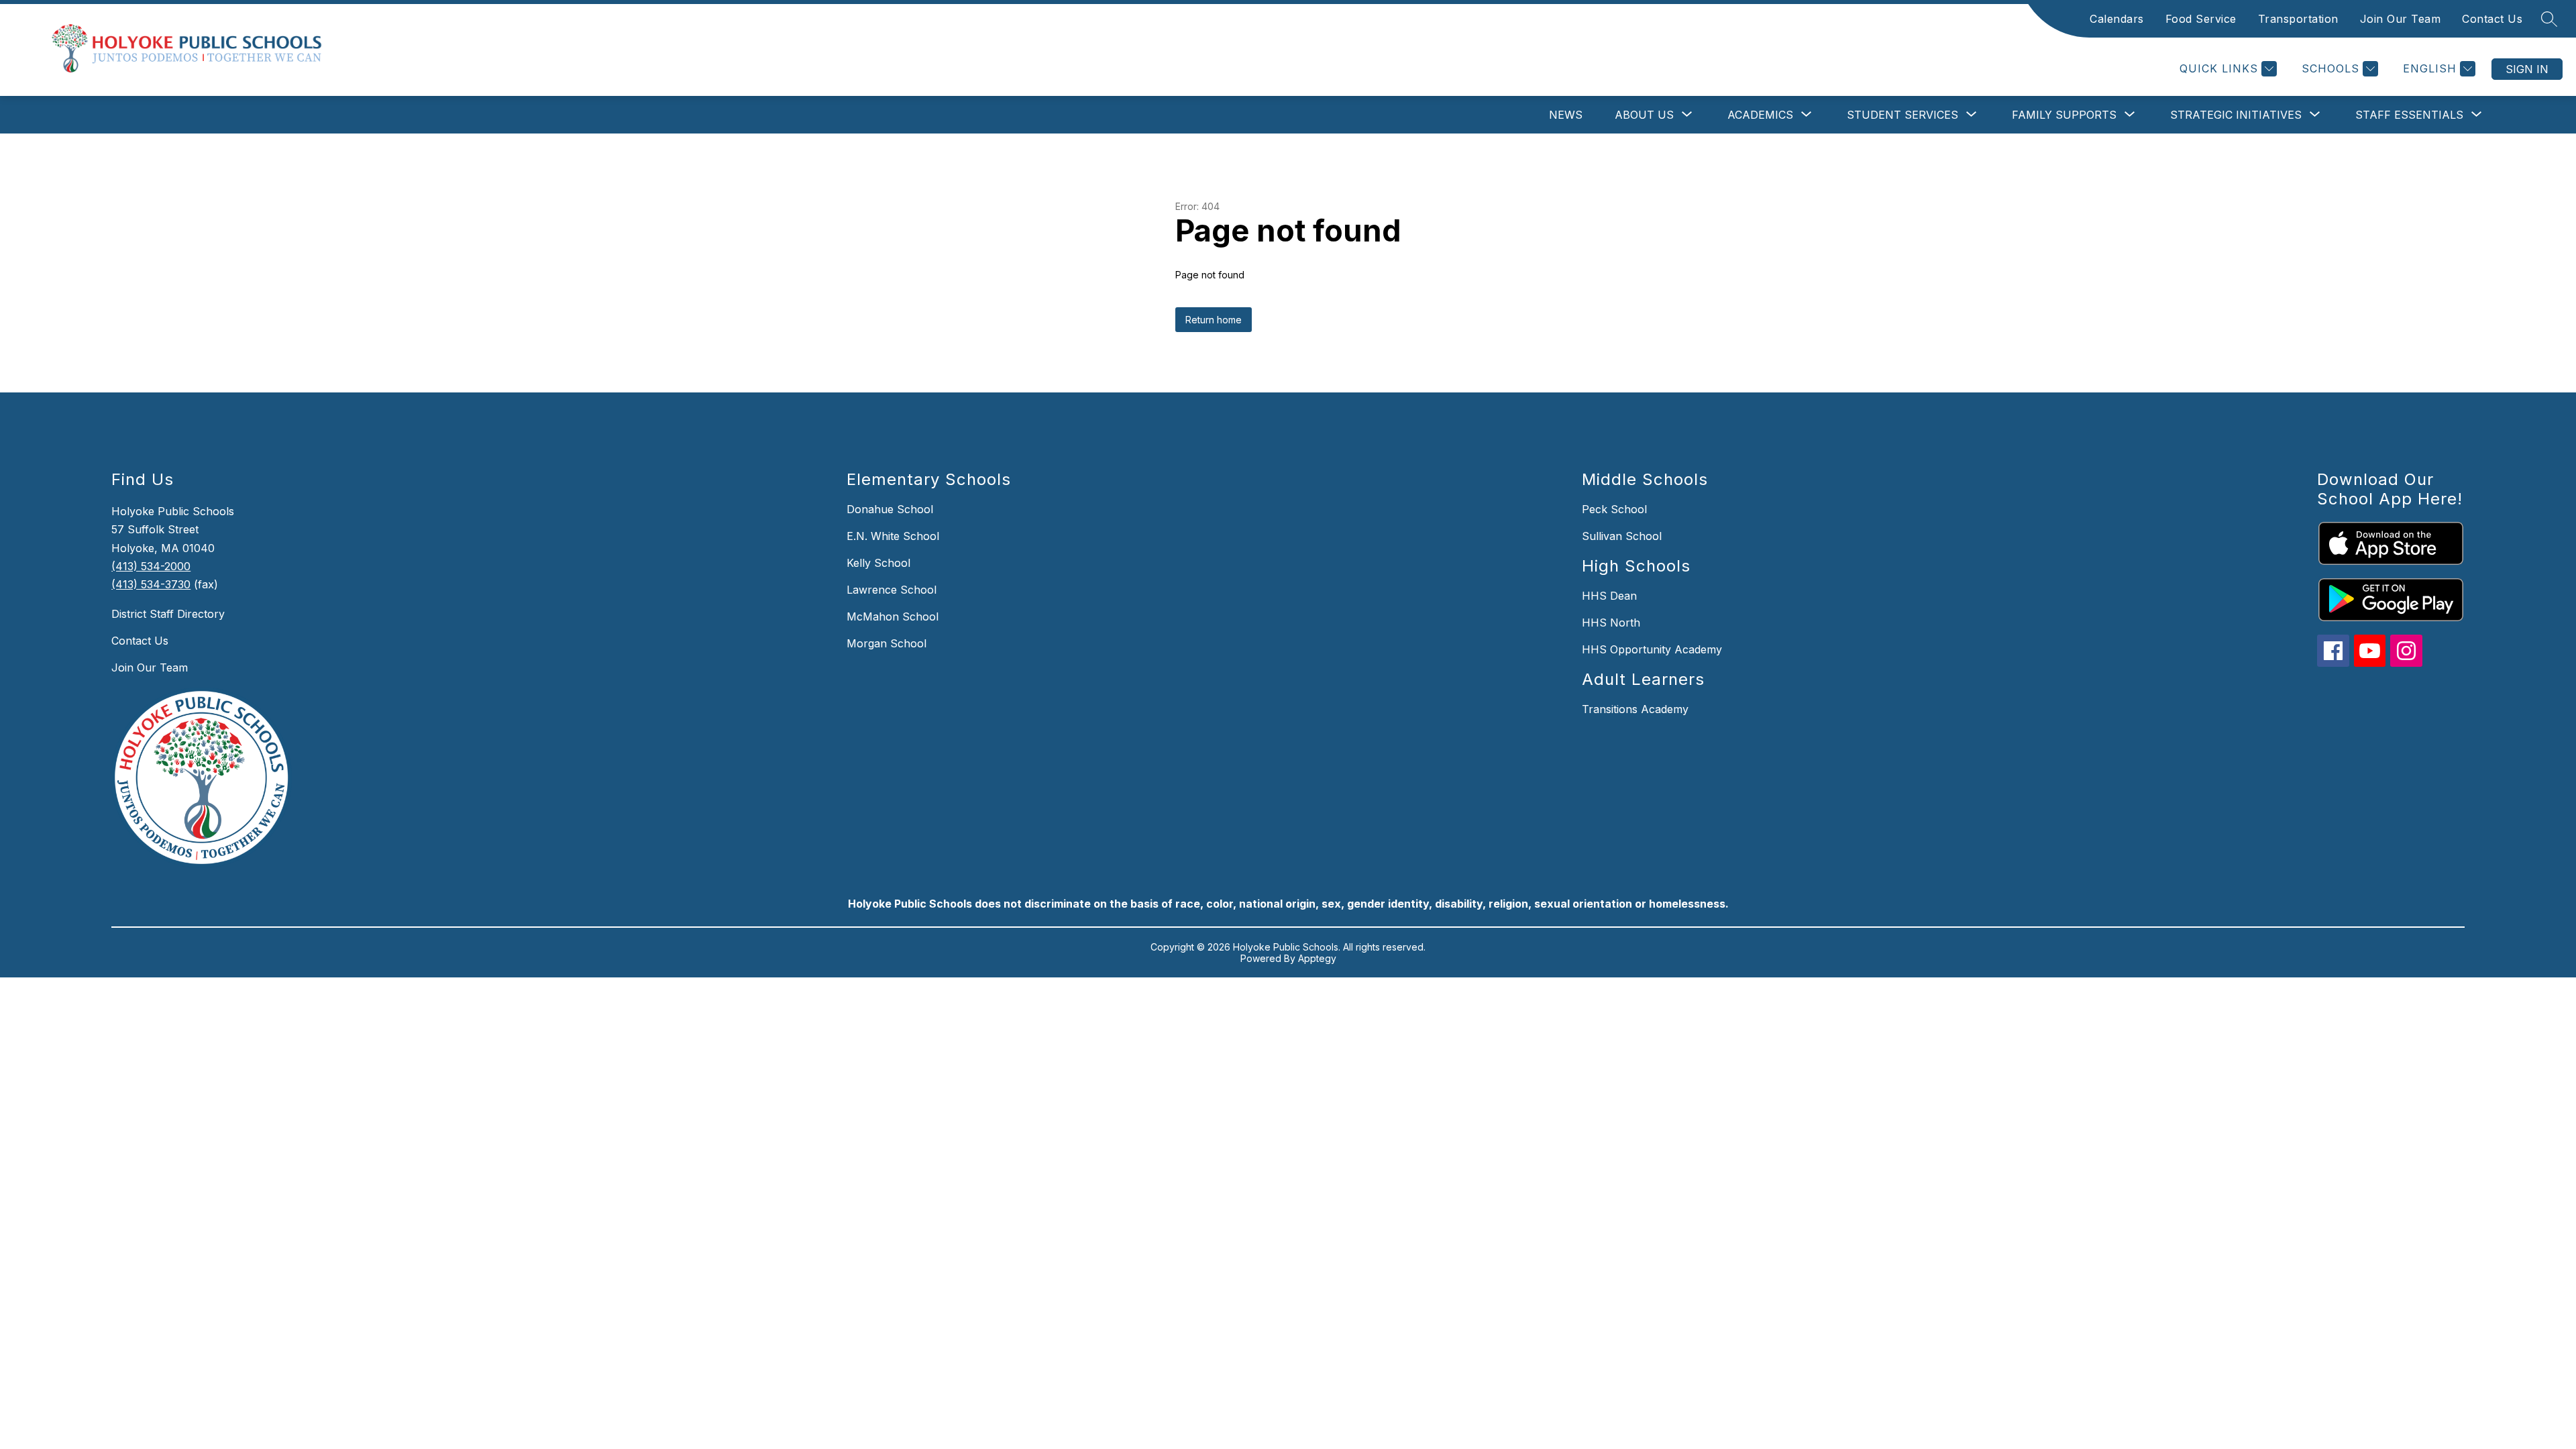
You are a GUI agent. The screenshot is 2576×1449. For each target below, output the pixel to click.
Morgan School (887, 643)
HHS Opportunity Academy (1652, 649)
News (1566, 115)
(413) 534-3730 (151, 584)
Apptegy (1317, 958)
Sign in (2527, 69)
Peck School (1614, 509)
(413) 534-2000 (151, 566)
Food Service (2201, 19)
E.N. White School (893, 536)
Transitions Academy (1635, 709)
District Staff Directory (168, 614)
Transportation (2298, 19)
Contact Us (2492, 19)
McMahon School (893, 616)
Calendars (2117, 19)
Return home (1214, 320)
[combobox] (2428, 69)
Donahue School (890, 509)
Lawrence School (892, 590)
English (2430, 68)
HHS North (1611, 623)
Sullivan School (1622, 536)
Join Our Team (2401, 19)
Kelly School (878, 563)
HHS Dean (1609, 596)
